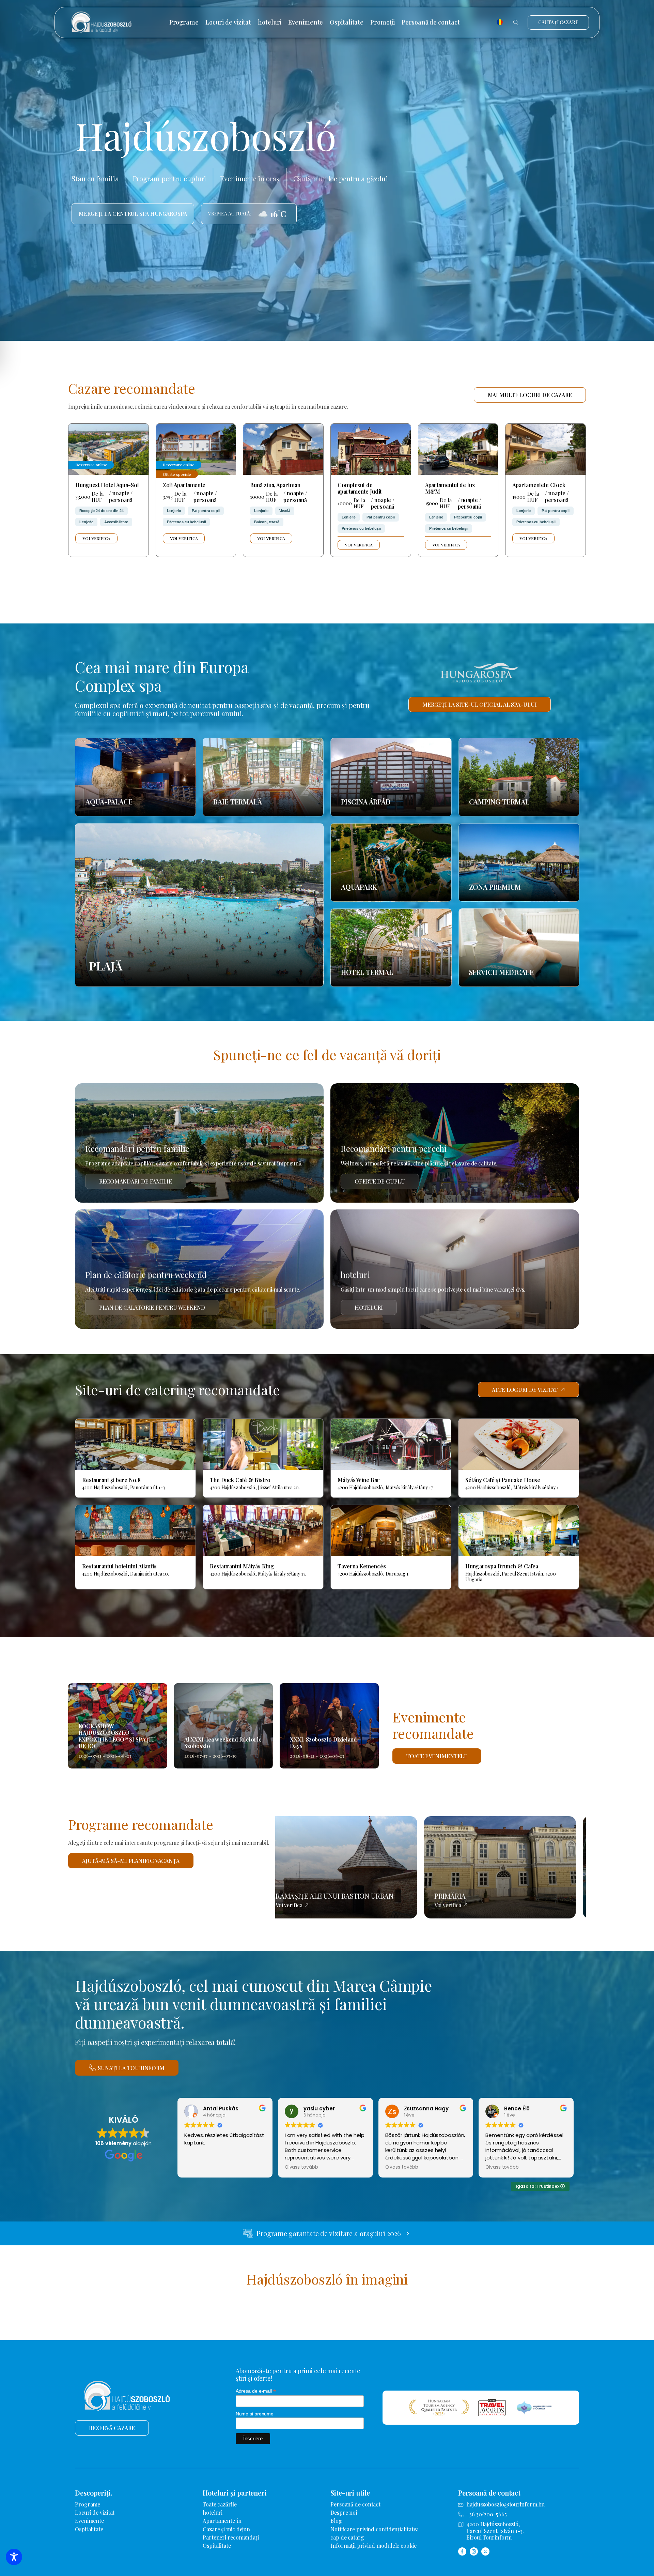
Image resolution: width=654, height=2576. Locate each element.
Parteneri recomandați (231, 2537)
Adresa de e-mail (256, 2391)
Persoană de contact (431, 22)
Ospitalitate (347, 22)
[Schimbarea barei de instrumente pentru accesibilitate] (14, 2557)
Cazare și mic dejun (226, 2529)
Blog (336, 2521)
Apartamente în (222, 2521)
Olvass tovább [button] (301, 2167)
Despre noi (344, 2512)
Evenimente (306, 22)
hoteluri (270, 22)
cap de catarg (347, 2537)
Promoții (383, 22)
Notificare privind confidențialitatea (375, 2529)
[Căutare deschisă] (516, 22)
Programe (184, 22)
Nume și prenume (255, 2414)
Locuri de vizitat (228, 22)
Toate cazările (220, 2504)
